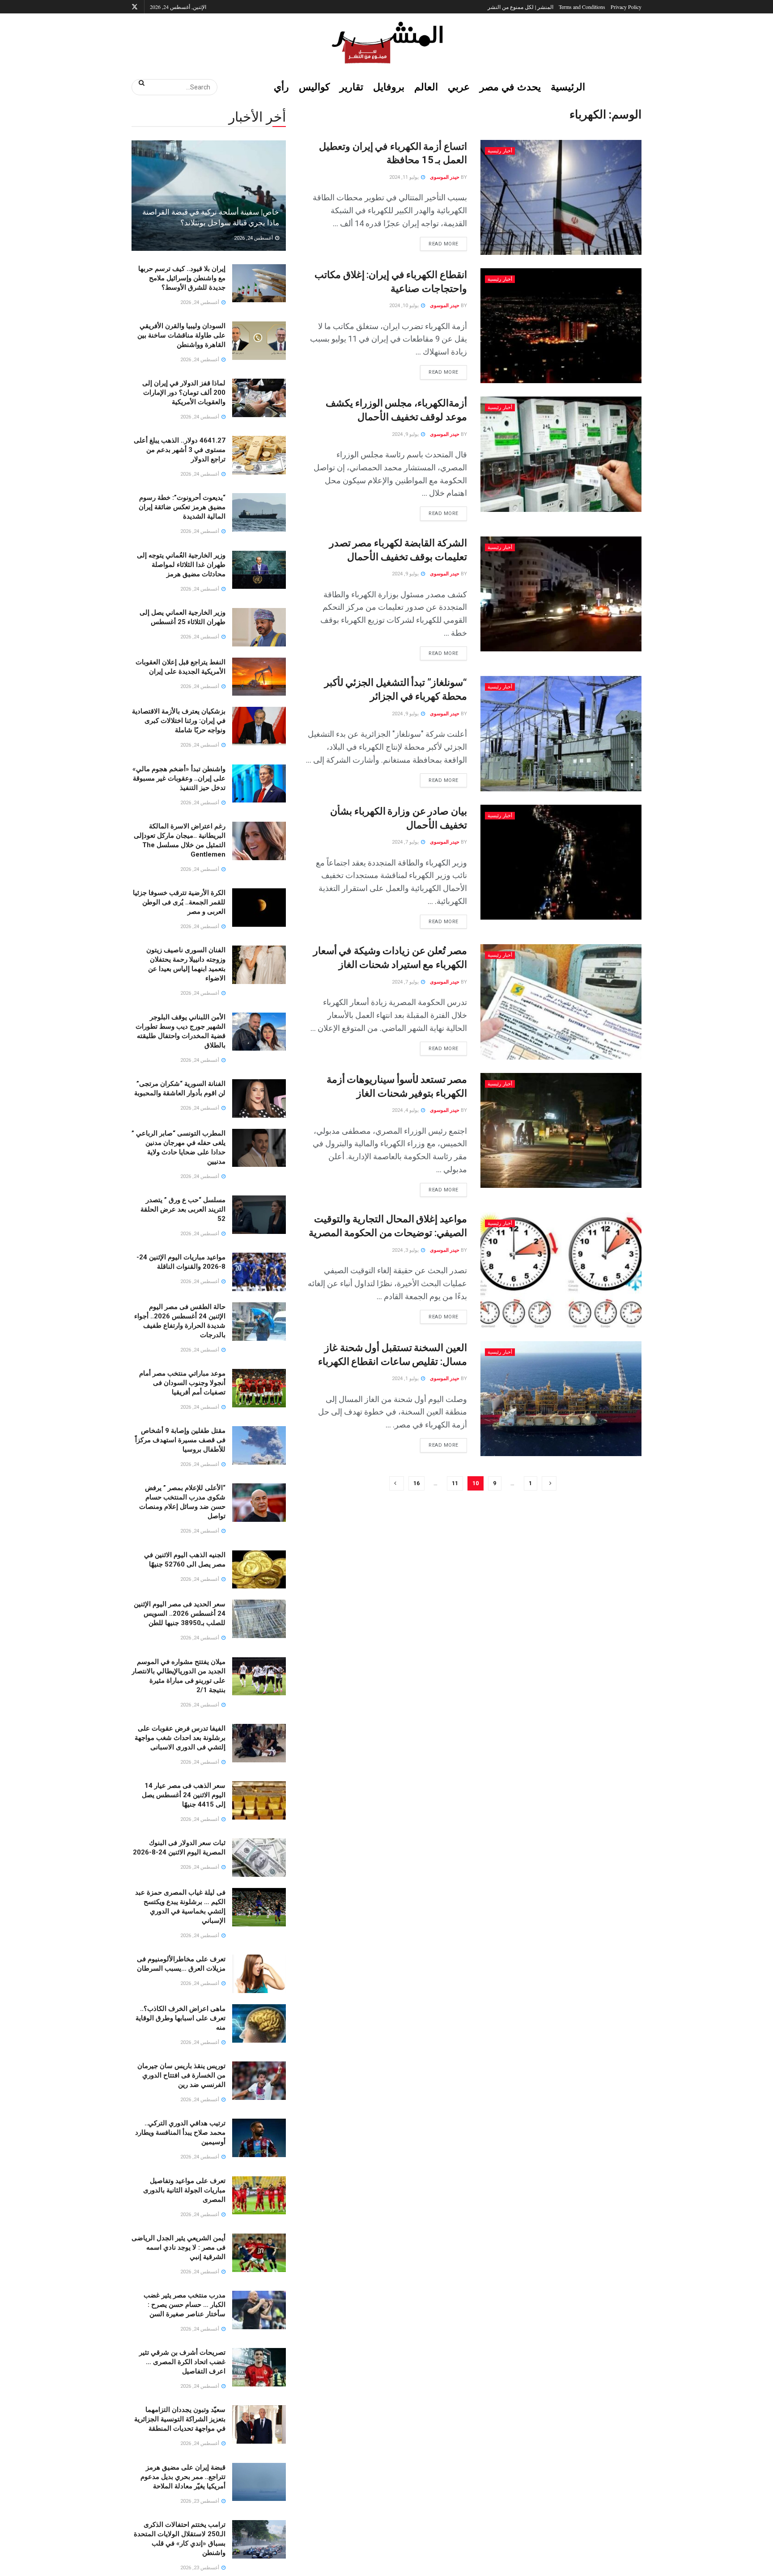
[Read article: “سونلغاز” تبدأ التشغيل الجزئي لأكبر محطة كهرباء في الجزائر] (561, 733)
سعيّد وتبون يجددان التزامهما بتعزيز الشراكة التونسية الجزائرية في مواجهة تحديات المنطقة (180, 2419)
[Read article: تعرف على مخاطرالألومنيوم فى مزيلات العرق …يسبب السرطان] (259, 1974)
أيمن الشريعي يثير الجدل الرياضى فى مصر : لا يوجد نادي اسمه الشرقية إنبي (178, 2247)
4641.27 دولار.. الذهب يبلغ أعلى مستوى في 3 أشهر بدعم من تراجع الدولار (180, 450)
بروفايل (389, 87)
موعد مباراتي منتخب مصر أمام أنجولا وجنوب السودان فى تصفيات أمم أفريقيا (182, 1383)
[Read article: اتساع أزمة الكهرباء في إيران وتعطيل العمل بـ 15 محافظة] (561, 197)
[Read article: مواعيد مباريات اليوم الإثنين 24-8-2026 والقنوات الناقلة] (259, 1272)
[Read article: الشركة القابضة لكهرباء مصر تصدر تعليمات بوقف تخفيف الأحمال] (561, 594)
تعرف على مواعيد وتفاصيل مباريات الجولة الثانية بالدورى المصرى (184, 2190)
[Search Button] (139, 83)
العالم (426, 87)
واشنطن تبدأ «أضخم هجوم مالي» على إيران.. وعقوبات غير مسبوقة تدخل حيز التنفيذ (179, 778)
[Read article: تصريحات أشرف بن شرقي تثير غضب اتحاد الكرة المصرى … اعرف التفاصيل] (259, 2367)
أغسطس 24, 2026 (254, 238)
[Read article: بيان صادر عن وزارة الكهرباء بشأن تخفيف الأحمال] (561, 862)
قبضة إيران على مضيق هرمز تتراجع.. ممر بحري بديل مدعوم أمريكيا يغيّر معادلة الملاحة (183, 2477)
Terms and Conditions (582, 7)
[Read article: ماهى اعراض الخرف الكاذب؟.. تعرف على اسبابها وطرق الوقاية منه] (259, 2023)
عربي (459, 87)
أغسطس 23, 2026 (200, 2501)
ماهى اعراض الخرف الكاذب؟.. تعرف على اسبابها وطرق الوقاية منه (181, 2018)
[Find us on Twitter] (135, 7)
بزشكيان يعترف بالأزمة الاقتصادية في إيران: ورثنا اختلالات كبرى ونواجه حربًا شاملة (179, 721)
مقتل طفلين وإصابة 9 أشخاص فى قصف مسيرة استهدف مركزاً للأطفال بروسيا (180, 1440)
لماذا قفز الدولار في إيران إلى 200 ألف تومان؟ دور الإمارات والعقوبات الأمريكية (184, 393)
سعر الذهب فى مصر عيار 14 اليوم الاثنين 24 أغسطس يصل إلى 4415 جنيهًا (184, 1795)
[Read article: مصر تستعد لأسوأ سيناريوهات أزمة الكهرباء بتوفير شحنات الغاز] (561, 1130)
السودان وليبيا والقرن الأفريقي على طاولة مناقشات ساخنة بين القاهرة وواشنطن (181, 335)
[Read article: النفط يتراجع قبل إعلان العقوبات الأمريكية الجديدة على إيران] (259, 677)
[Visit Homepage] (386, 42)
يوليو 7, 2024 (406, 842)
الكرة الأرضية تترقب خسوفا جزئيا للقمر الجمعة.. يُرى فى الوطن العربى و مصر (179, 902)
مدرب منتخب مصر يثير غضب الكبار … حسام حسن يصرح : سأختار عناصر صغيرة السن (185, 2305)
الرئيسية (568, 87)
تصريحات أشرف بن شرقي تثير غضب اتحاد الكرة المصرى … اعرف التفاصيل (182, 2362)
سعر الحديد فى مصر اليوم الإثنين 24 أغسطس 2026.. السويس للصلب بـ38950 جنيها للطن (180, 1613)
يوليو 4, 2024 (406, 1110)
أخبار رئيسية (500, 151)
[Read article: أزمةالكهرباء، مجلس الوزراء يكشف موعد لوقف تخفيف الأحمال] (561, 454)
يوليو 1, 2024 (406, 1379)
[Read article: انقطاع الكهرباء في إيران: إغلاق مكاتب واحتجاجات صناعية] (561, 326)
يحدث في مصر (510, 87)
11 (455, 1483)
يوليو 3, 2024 (406, 1250)
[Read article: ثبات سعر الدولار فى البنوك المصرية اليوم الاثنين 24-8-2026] (259, 1858)
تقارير (351, 87)
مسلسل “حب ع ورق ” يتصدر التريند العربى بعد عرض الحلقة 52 (183, 1209)
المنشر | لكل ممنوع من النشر (520, 7)
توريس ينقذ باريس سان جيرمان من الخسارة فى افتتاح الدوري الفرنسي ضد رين (181, 2075)
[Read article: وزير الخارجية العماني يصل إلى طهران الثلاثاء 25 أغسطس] (259, 627)
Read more (439, 242)
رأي (281, 87)
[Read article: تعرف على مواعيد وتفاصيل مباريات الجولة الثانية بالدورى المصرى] (259, 2196)
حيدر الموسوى (445, 177)
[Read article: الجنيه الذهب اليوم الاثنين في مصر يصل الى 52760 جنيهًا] (259, 1570)
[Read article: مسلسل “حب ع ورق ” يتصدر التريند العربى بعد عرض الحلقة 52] (259, 1215)
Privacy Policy (626, 7)
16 (416, 1483)
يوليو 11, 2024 (405, 177)
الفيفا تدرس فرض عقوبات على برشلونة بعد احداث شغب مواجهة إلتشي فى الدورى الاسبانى (180, 1738)
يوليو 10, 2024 (405, 306)
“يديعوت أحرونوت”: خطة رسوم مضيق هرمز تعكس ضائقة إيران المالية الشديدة (182, 507)
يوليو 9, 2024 (406, 434)
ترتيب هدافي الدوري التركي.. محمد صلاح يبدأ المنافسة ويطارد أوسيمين (180, 2133)
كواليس (314, 87)
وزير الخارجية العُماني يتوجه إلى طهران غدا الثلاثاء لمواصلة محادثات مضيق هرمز (181, 565)
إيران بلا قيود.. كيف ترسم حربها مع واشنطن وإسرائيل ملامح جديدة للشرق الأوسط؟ (182, 278)
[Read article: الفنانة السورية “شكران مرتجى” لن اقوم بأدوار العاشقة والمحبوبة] (259, 1098)
